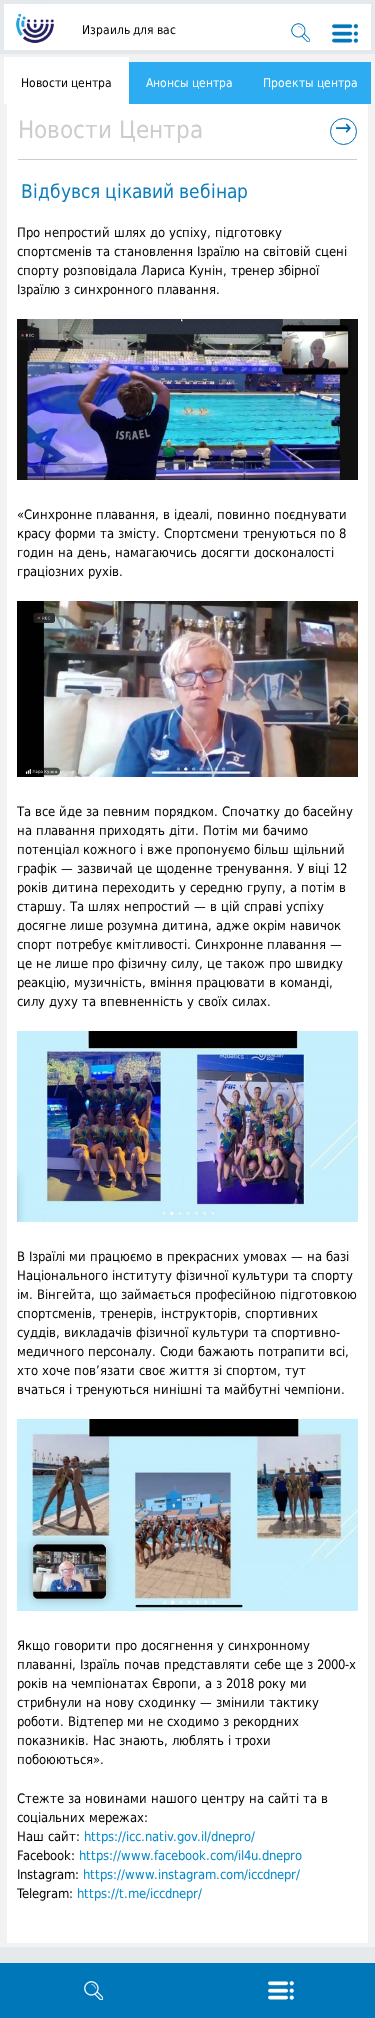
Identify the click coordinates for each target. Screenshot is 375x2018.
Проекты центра (310, 83)
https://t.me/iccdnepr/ (139, 1893)
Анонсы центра (189, 83)
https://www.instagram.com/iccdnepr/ (191, 1874)
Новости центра (66, 83)
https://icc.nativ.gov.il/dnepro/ (169, 1836)
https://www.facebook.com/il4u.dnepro (190, 1855)
